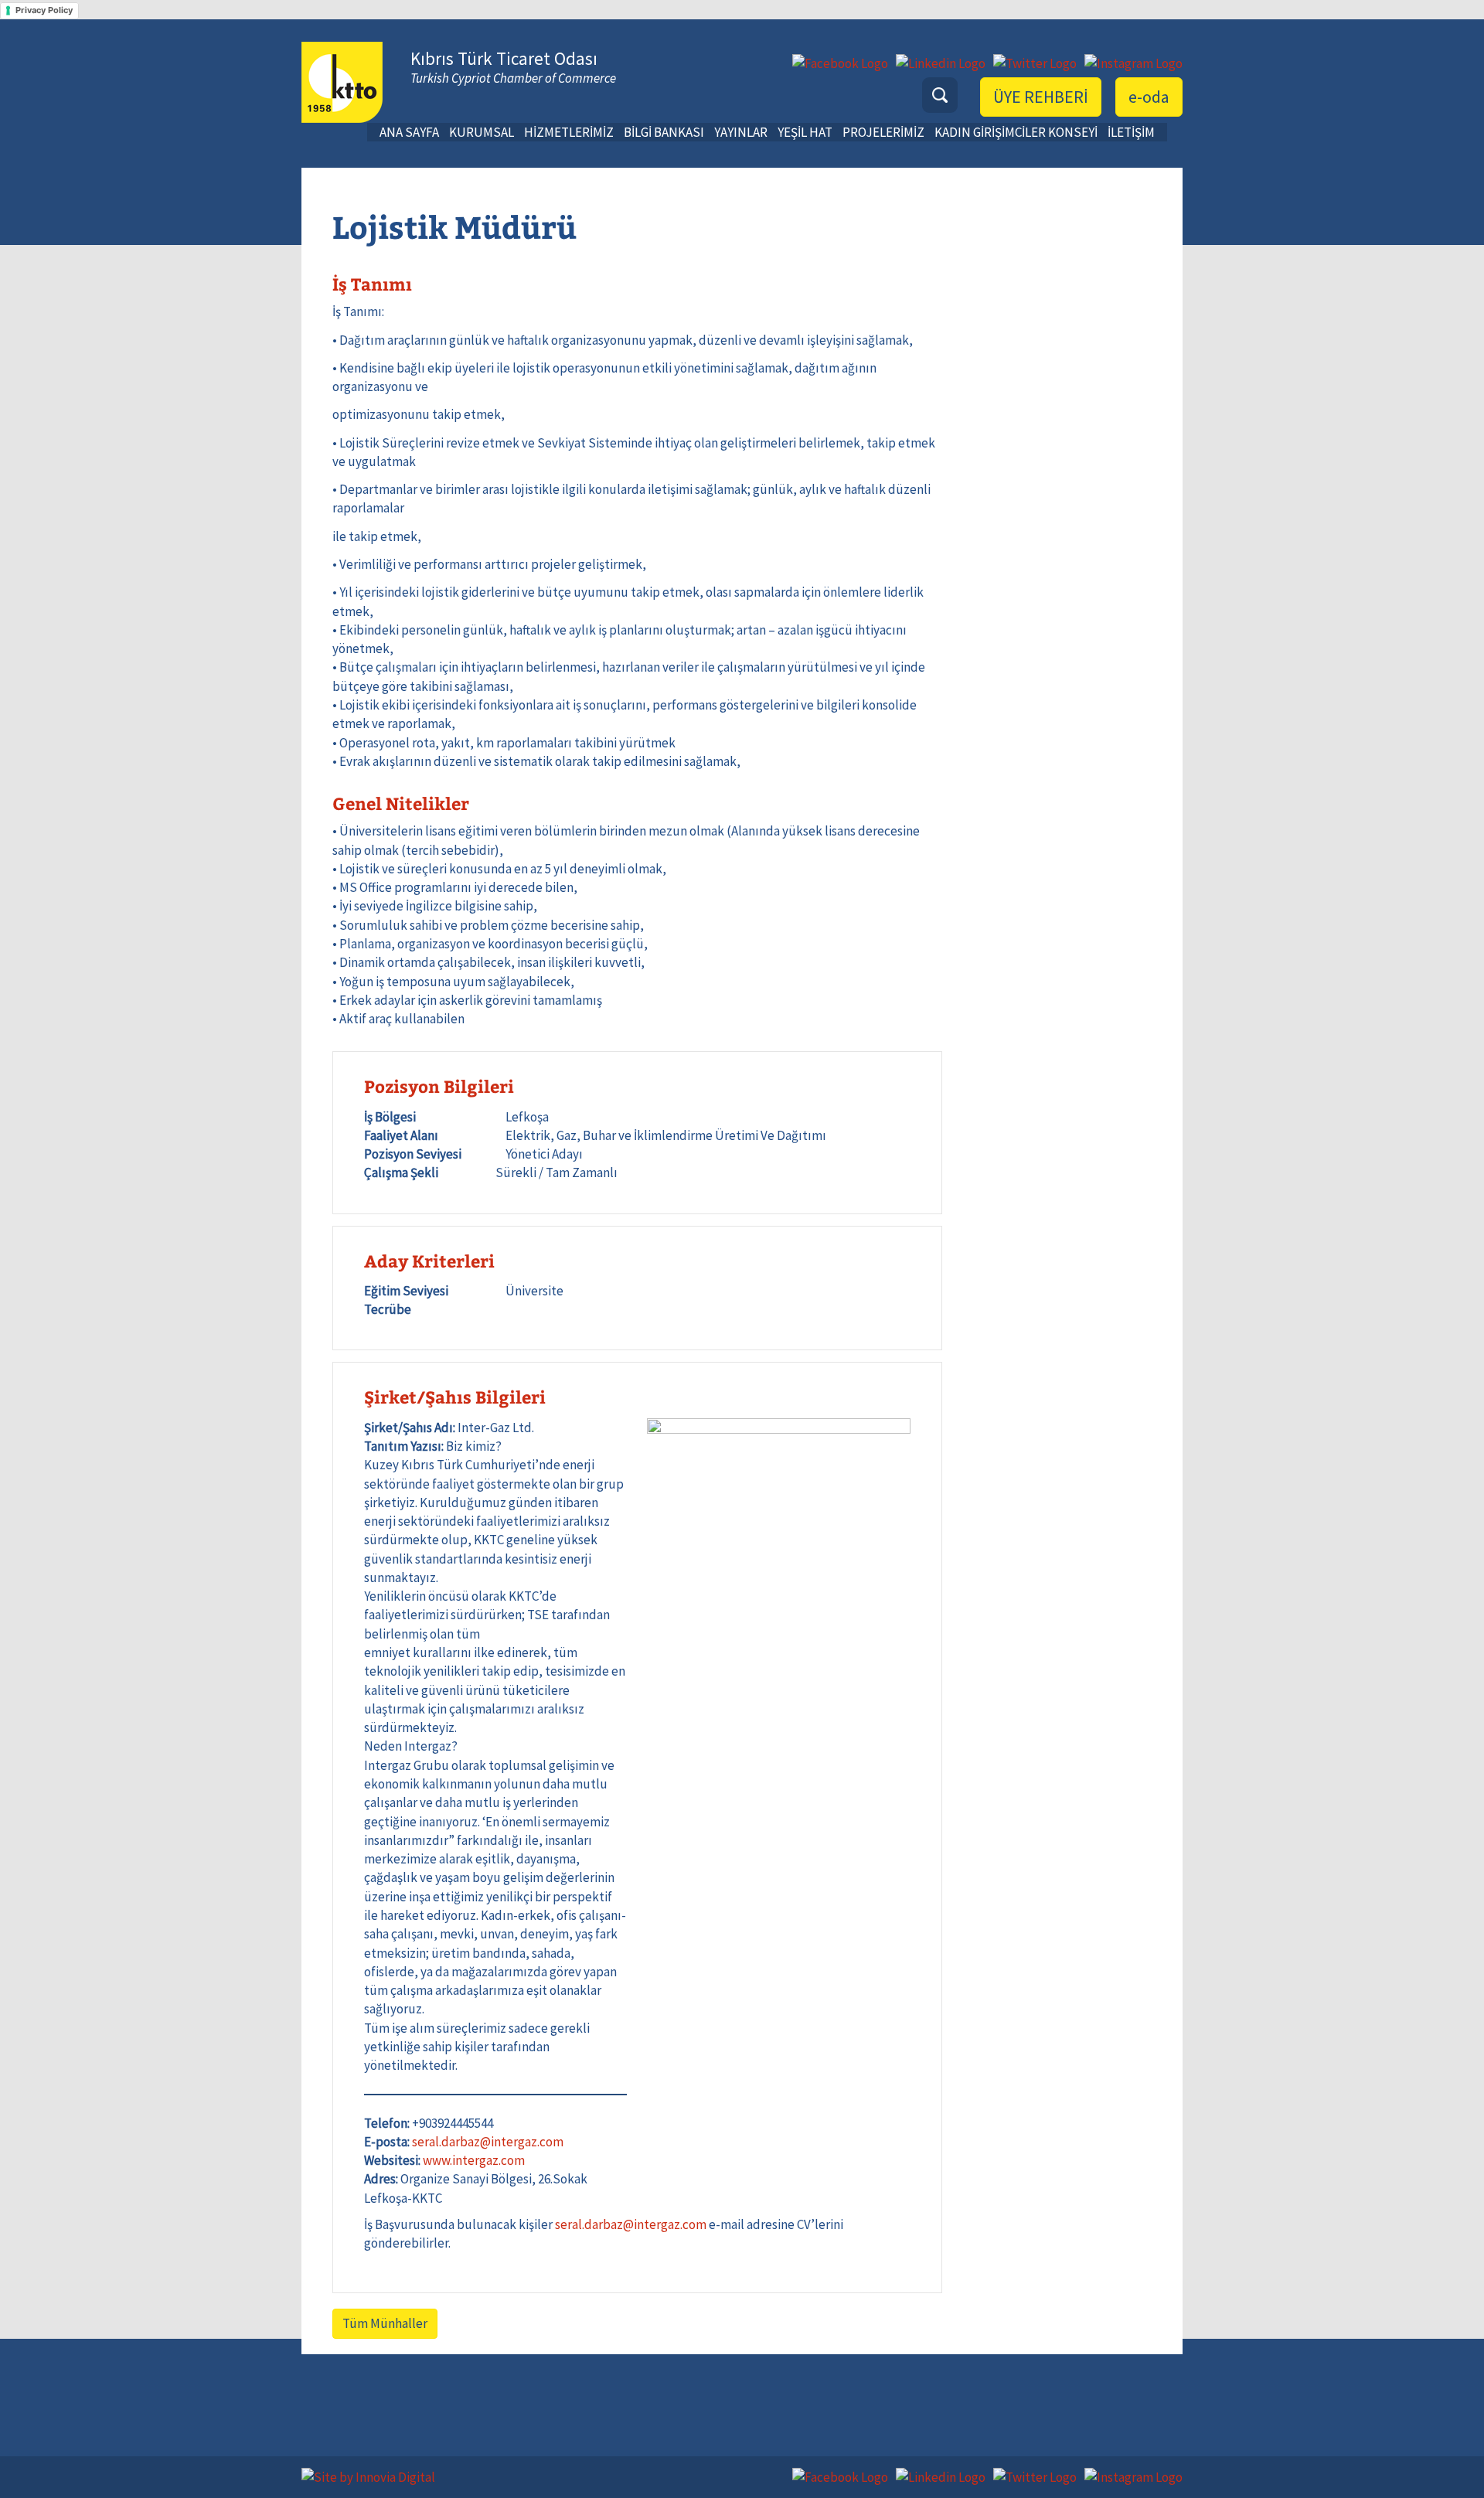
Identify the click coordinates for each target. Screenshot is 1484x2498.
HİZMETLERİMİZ (569, 132)
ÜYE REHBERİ (1041, 97)
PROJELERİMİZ (883, 132)
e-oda (1149, 97)
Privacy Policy (44, 10)
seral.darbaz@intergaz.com (488, 2142)
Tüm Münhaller (385, 2323)
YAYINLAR (741, 132)
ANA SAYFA (409, 132)
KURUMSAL (482, 132)
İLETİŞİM (1131, 132)
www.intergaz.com (474, 2160)
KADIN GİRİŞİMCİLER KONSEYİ (1016, 132)
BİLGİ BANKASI (664, 132)
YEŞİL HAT (805, 132)
